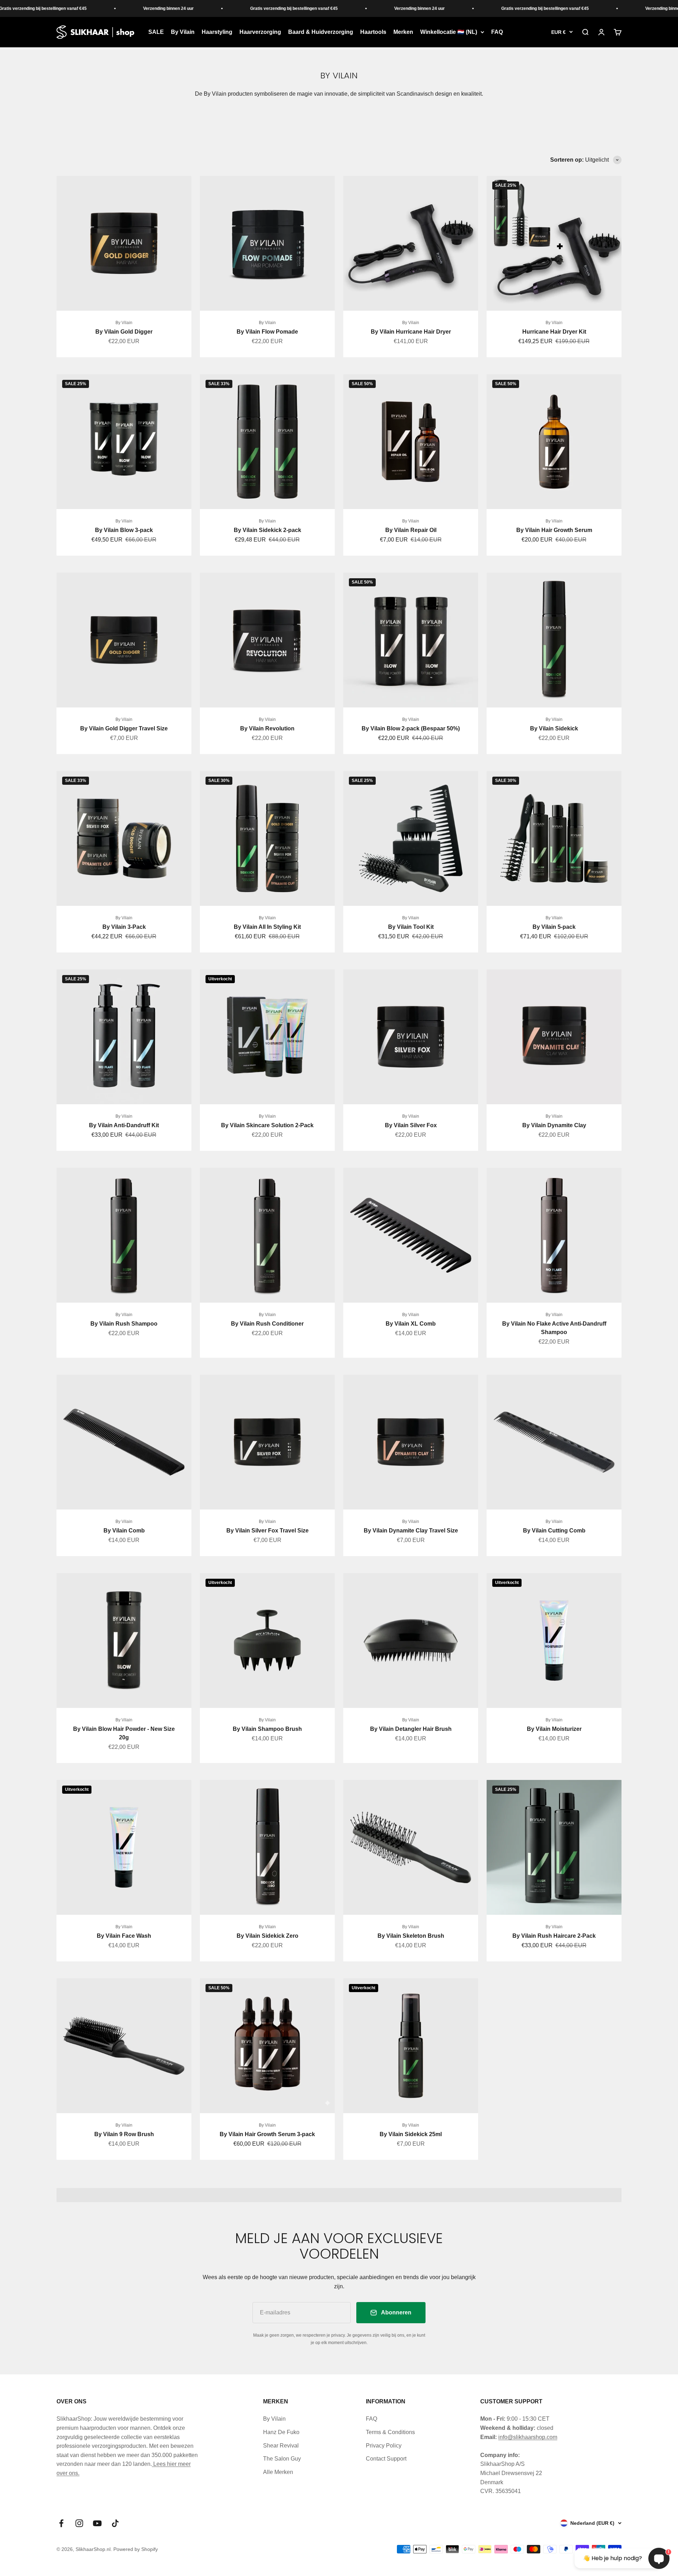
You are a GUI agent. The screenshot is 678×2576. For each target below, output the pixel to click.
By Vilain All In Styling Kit (267, 927)
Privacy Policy (384, 2446)
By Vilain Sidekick (554, 728)
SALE (156, 32)
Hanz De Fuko (281, 2432)
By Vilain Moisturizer (554, 1729)
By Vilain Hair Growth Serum (554, 530)
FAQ (497, 32)
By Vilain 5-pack (554, 927)
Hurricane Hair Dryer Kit (554, 332)
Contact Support (386, 2459)
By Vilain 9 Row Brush (124, 2134)
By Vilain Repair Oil (411, 530)
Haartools (373, 32)
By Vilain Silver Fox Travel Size (267, 1531)
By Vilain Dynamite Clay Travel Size (411, 1531)
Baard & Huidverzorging (321, 32)
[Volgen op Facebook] (61, 2523)
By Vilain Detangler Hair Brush (411, 1729)
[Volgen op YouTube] (97, 2523)
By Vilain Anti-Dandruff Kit (124, 1125)
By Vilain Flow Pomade (267, 332)
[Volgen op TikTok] (115, 2523)
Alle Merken (278, 2472)
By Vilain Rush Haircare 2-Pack (554, 1936)
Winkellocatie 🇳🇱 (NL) (449, 32)
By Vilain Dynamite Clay (554, 1125)
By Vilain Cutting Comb (554, 1531)
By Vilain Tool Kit (411, 927)
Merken (403, 32)
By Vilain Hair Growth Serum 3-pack (267, 2134)
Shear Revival (281, 2446)
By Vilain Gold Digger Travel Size (124, 728)
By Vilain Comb (124, 1531)
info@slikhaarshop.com (528, 2437)
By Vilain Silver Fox (411, 1125)
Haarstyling (217, 32)
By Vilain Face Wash (124, 1936)
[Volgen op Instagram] (79, 2523)
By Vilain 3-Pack (124, 927)
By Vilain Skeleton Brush (411, 1936)
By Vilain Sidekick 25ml (411, 2134)
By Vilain (183, 32)
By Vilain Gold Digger (124, 332)
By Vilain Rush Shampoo (124, 1324)
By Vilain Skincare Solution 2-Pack (267, 1125)
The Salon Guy (282, 2459)
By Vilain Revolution (267, 728)
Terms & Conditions (390, 2432)
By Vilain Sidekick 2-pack (267, 530)
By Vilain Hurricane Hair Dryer (411, 332)
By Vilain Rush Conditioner (267, 1324)
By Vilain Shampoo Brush (267, 1729)
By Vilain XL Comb (411, 1324)
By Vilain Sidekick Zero (267, 1936)
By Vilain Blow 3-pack (124, 530)
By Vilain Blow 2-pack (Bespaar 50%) (411, 728)
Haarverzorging (260, 32)
